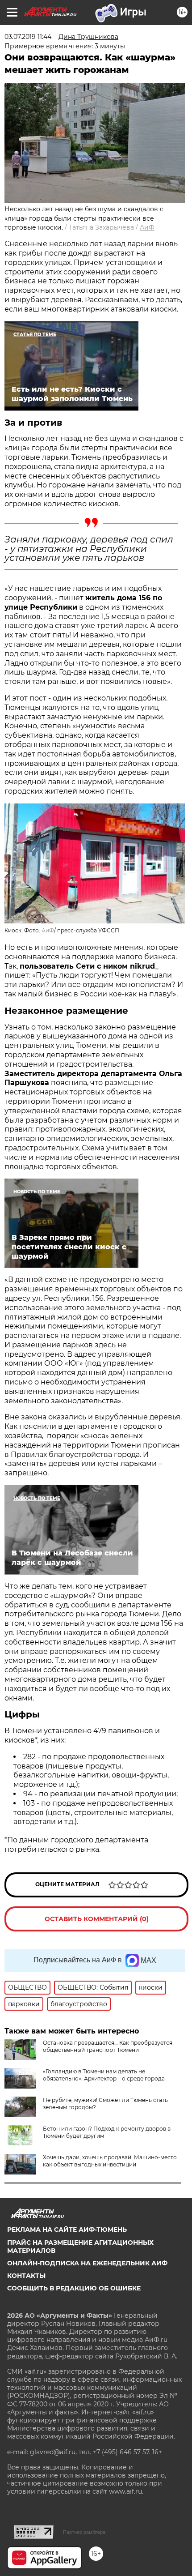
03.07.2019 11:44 (28, 37)
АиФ (147, 227)
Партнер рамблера (84, 2532)
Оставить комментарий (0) (97, 1919)
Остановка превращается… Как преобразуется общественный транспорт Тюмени (108, 2046)
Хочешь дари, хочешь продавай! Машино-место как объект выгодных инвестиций (110, 2161)
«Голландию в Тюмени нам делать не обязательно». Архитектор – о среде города (104, 2075)
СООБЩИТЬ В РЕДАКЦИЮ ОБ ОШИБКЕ (74, 2288)
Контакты (26, 2276)
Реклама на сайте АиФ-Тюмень (67, 2230)
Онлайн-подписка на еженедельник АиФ (87, 2263)
